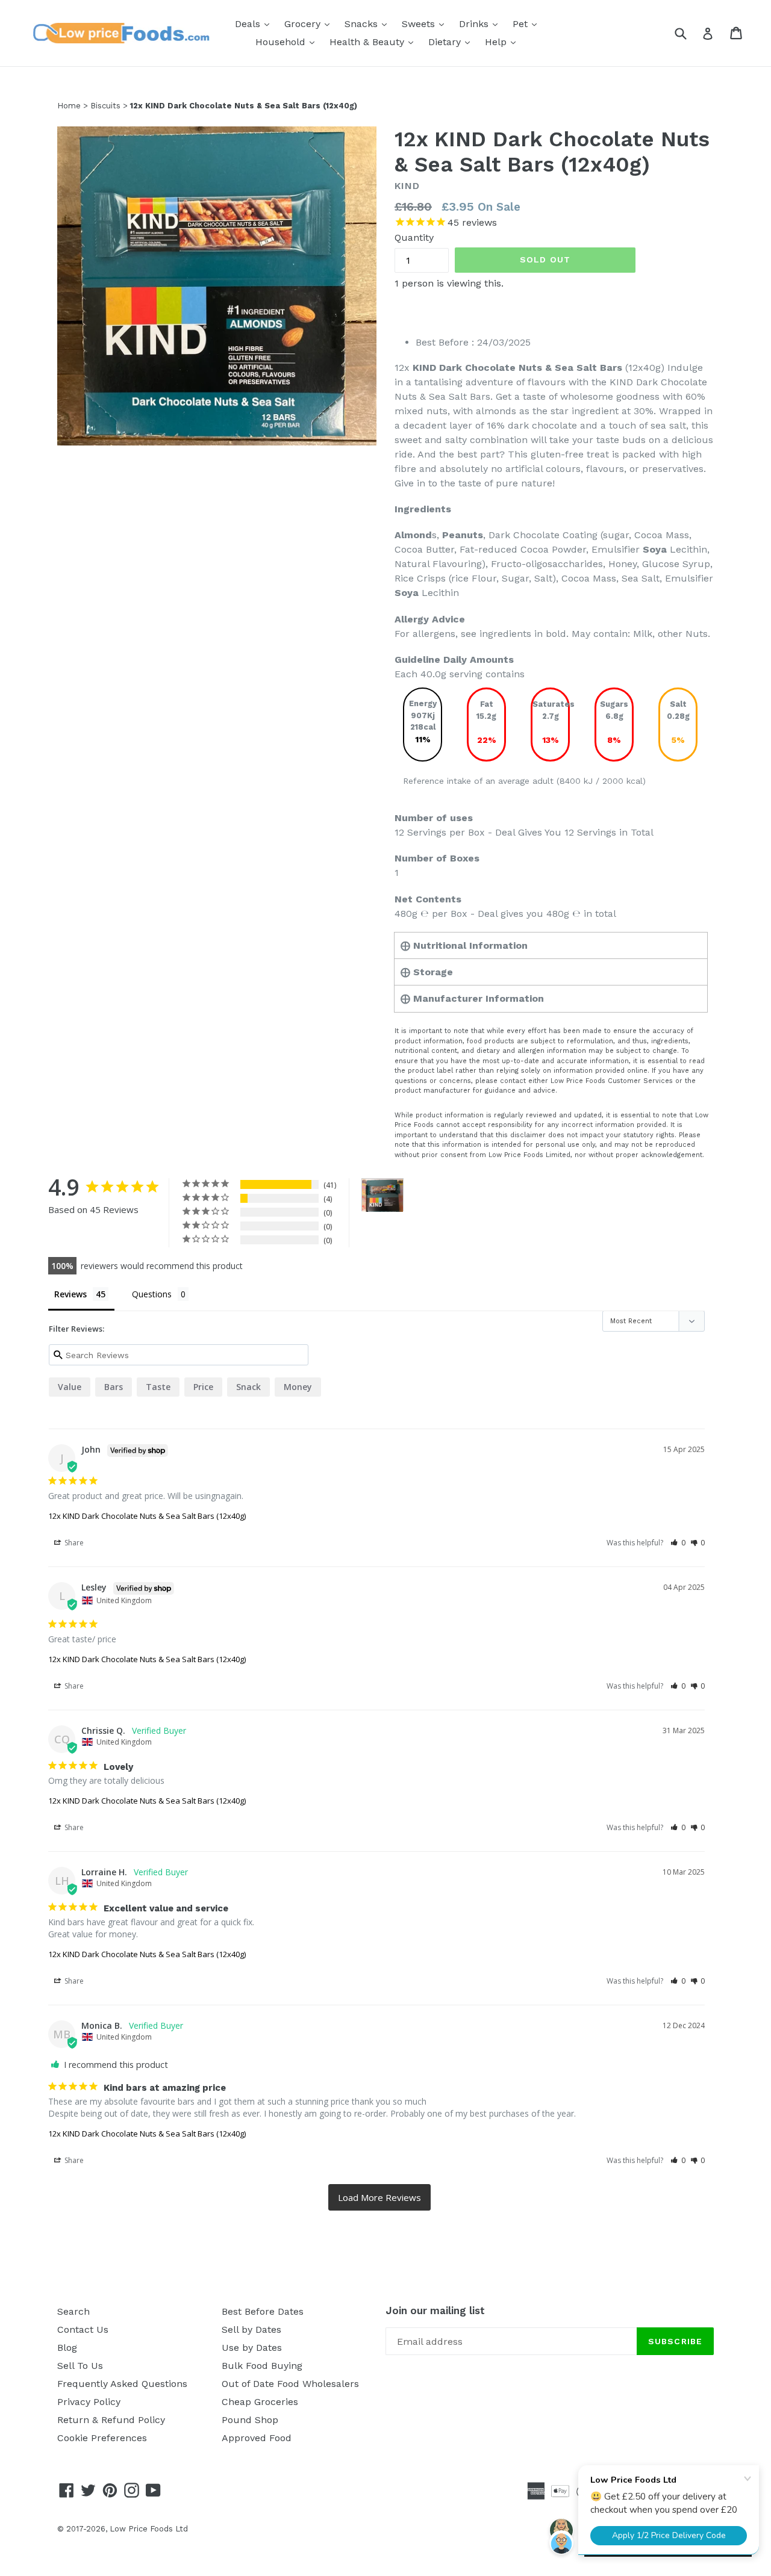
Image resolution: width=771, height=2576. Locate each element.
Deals (255, 23)
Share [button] (73, 1543)
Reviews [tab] (70, 1294)
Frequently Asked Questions (122, 2384)
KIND (407, 186)
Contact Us (83, 2329)
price (203, 1387)
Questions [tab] (152, 1294)
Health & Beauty (374, 42)
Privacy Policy (89, 2402)
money (298, 1387)
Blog (67, 2348)
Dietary (452, 42)
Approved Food (257, 2438)
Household (288, 42)
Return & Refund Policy (111, 2420)
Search (73, 2311)
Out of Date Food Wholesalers (290, 2384)
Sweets (426, 23)
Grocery (310, 23)
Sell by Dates (251, 2329)
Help (503, 42)
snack (248, 1387)
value (70, 1387)
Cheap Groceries (260, 2402)
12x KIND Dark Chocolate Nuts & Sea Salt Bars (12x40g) (147, 1516)
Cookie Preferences (102, 2438)
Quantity (414, 237)
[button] (678, 1543)
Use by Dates (252, 2348)
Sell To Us (80, 2366)
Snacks (369, 23)
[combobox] (688, 33)
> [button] (379, 2198)
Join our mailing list (435, 2311)
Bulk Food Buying (262, 2366)
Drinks (481, 23)
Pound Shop (250, 2420)
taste (158, 1387)
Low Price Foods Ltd (149, 2529)
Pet (528, 23)
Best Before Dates (263, 2311)
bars (114, 1387)
